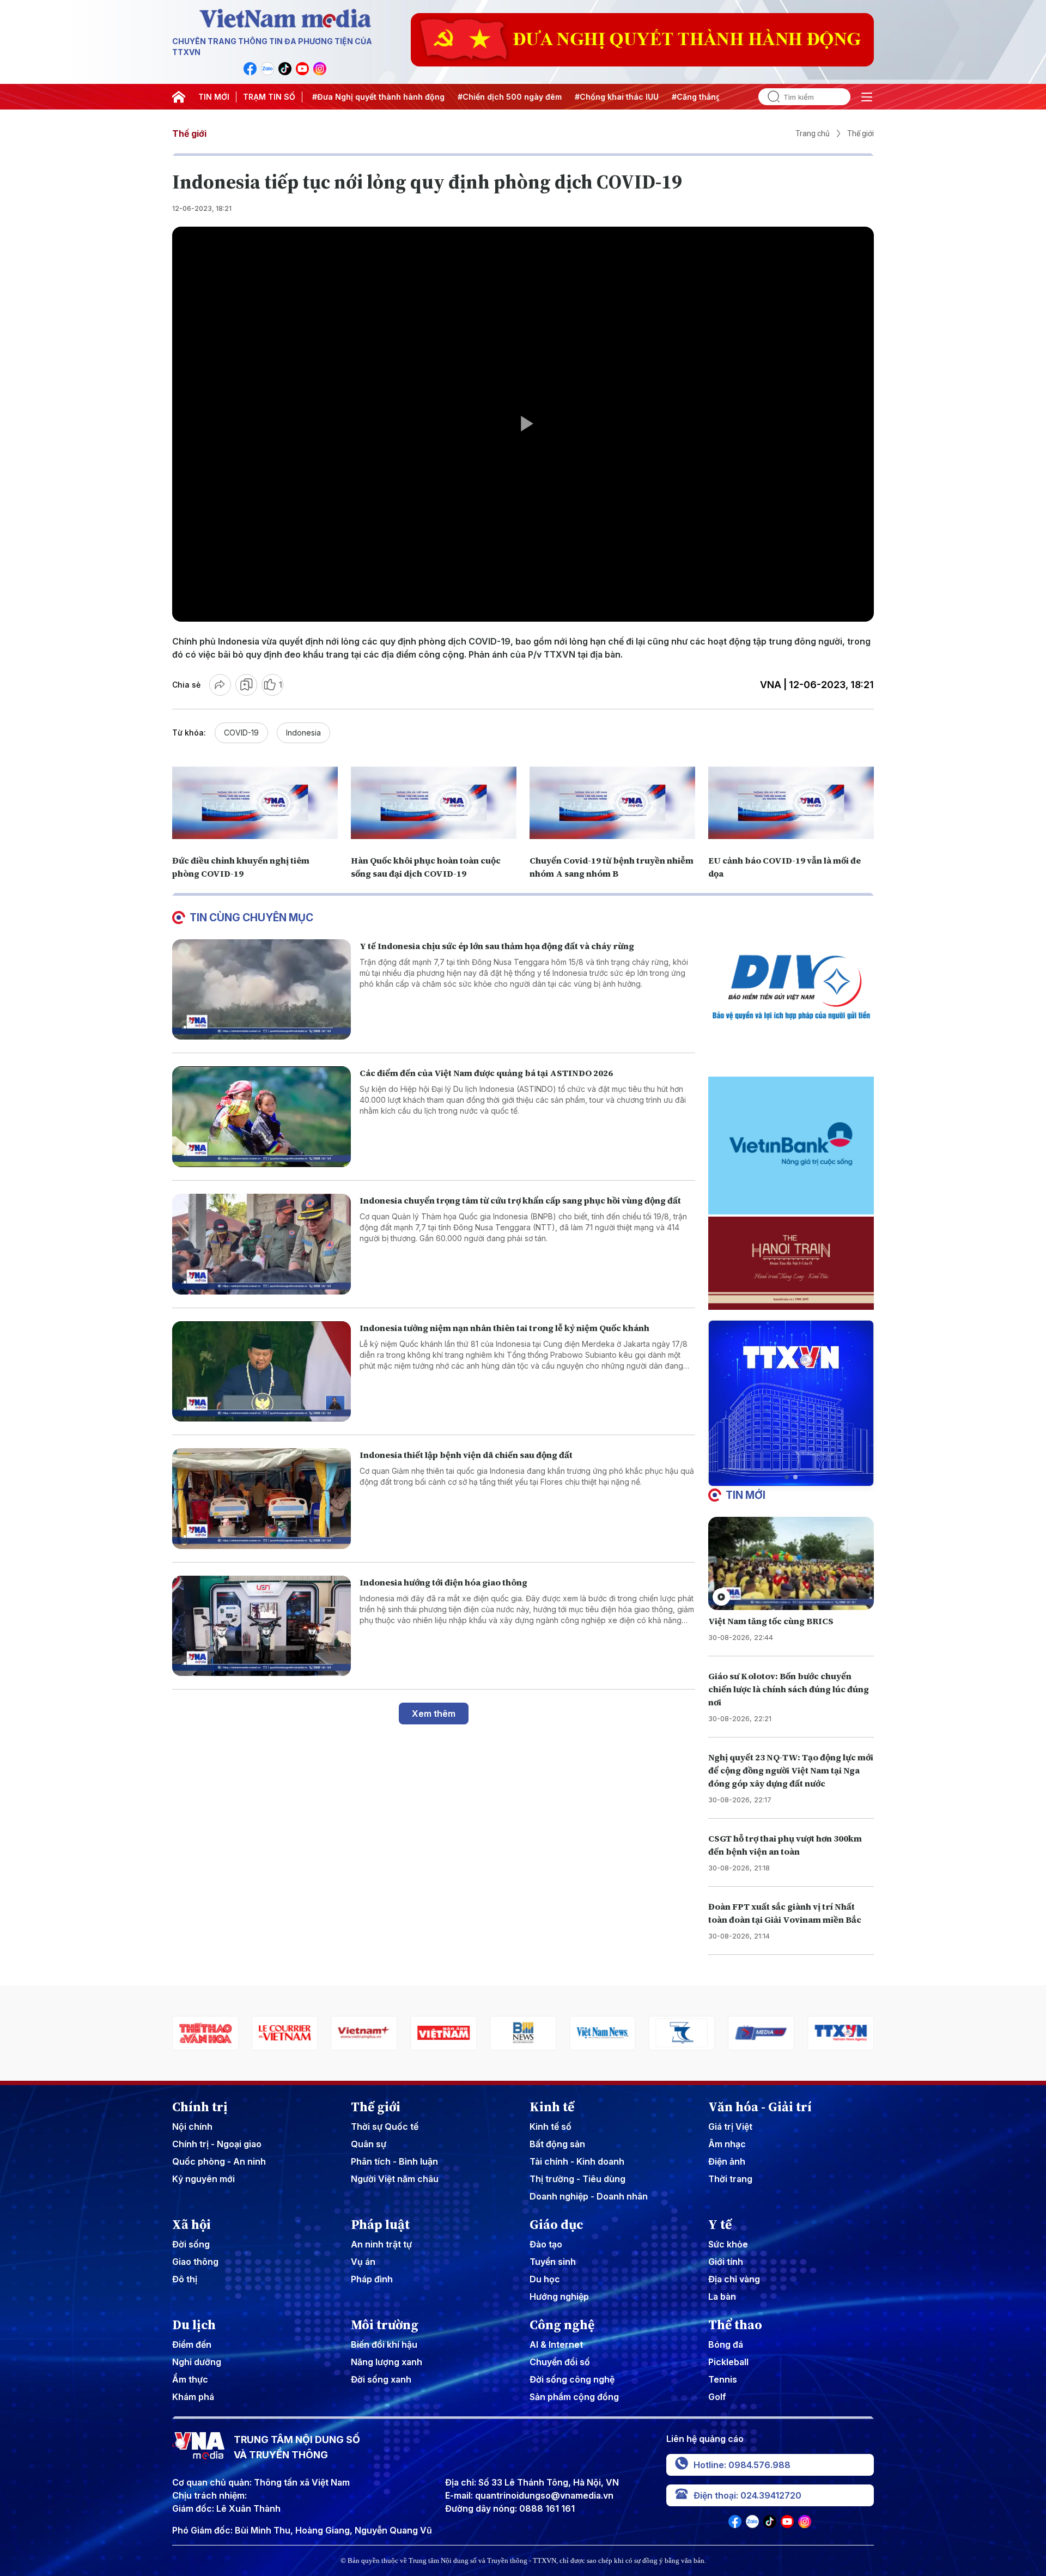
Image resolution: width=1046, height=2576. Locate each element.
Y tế (720, 2225)
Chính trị (200, 2107)
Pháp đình (372, 2279)
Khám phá (193, 2397)
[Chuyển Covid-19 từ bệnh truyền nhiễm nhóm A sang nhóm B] (612, 803)
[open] (867, 97)
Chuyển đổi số (560, 2362)
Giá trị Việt (730, 2127)
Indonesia (303, 733)
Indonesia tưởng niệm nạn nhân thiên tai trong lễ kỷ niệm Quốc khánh (504, 1328)
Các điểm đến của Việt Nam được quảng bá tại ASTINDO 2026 (486, 1073)
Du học (545, 2279)
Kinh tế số (551, 2127)
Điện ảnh (727, 2161)
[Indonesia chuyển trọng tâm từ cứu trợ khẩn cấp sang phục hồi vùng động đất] (261, 1244)
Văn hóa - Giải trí (760, 2107)
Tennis (723, 2379)
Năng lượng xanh (387, 2362)
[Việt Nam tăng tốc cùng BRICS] (791, 1563)
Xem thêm (434, 1714)
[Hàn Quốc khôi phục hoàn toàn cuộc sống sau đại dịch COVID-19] (434, 803)
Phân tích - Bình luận (394, 2161)
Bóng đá (726, 2344)
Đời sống (191, 2244)
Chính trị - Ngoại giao (217, 2144)
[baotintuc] (841, 2033)
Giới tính (726, 2262)
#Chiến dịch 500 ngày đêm (451, 97)
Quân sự (369, 2144)
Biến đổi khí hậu (384, 2344)
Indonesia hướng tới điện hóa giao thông (443, 1582)
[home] (179, 97)
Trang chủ (813, 133)
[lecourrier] (205, 2033)
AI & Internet (556, 2344)
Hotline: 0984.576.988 (742, 2465)
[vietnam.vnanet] (364, 2033)
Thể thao (735, 2325)
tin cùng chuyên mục (251, 918)
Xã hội (191, 2225)
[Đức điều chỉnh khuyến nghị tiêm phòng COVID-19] (255, 803)
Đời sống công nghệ (572, 2379)
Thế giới (189, 133)
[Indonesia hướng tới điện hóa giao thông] (261, 1626)
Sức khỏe (728, 2244)
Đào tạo (546, 2244)
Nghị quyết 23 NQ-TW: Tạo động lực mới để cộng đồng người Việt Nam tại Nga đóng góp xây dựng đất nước (791, 1770)
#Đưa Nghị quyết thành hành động (320, 97)
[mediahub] (682, 2033)
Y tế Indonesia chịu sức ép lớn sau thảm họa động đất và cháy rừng (497, 946)
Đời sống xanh (381, 2379)
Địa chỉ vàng (734, 2279)
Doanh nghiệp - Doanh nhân (589, 2196)
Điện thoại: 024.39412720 (747, 2495)
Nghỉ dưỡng (197, 2362)
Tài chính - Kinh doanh (577, 2161)
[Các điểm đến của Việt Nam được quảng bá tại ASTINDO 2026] (261, 1117)
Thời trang (730, 2179)
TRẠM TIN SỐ (269, 97)
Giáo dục (557, 2225)
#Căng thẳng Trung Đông (661, 97)
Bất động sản (557, 2144)
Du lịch (194, 2325)
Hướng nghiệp (559, 2296)
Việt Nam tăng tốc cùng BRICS (771, 1621)
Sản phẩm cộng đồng (574, 2397)
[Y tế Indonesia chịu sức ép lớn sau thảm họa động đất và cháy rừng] (261, 990)
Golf (717, 2397)
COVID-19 (241, 733)
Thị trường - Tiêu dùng (577, 2179)
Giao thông (195, 2262)
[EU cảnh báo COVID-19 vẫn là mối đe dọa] (791, 803)
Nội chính (192, 2127)
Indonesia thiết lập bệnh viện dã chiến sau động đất (466, 1455)
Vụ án (363, 2262)
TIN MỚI (214, 97)
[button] (787, 1477)
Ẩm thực (190, 2379)
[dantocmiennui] (603, 2033)
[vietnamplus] (285, 2033)
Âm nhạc (727, 2144)
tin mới (746, 1495)
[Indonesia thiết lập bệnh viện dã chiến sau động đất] (261, 1499)
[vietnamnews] (523, 2033)
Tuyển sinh (553, 2262)
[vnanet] (761, 2033)
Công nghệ (562, 2325)
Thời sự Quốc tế (385, 2127)
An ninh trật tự (381, 2244)
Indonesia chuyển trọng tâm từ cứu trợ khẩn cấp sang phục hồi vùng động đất (520, 1200)
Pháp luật (380, 2225)
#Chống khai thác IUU (558, 97)
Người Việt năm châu (395, 2179)
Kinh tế (552, 2107)
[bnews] (443, 2033)
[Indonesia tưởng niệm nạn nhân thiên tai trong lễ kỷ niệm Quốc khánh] (261, 1372)
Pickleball (728, 2362)
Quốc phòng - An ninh (219, 2161)
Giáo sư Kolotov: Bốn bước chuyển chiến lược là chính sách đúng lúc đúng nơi (789, 1689)
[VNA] (250, 69)
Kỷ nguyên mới (203, 2179)
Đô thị (185, 2279)
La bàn (722, 2296)
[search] (769, 97)
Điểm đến (192, 2344)
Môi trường (385, 2325)
